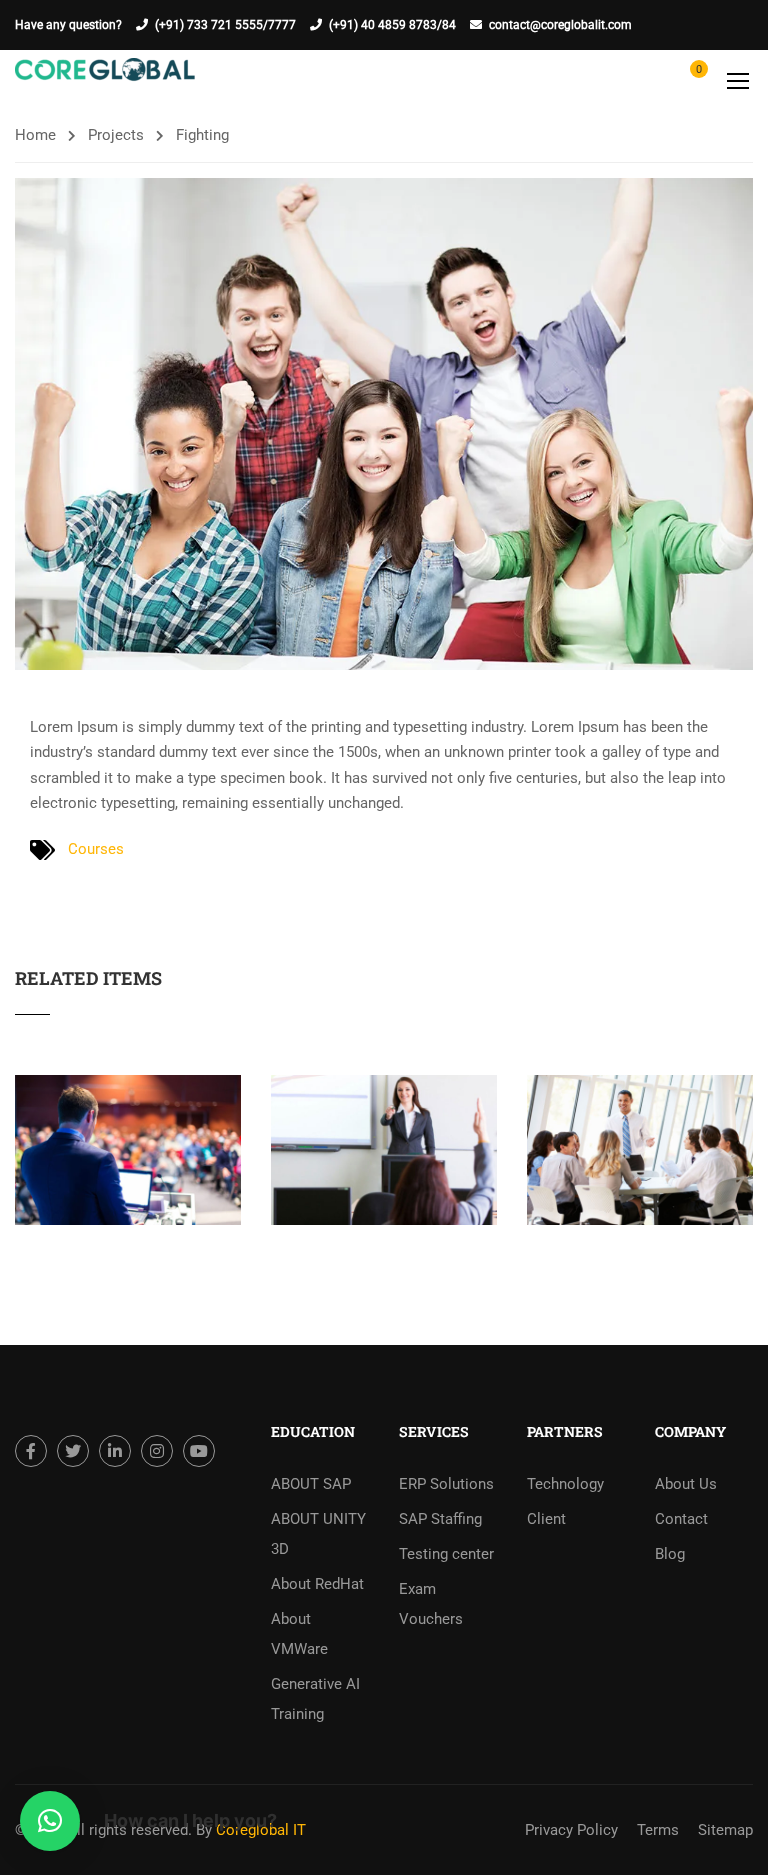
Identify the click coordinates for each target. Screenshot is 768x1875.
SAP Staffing (440, 1519)
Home (35, 135)
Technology (565, 1484)
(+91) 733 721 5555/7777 (225, 25)
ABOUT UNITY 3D (318, 1534)
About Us (686, 1484)
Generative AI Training (315, 1699)
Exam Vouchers (431, 1604)
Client (546, 1519)
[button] (50, 1821)
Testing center (446, 1554)
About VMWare (299, 1634)
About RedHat (317, 1584)
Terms (658, 1830)
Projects (116, 135)
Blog (670, 1554)
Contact (681, 1519)
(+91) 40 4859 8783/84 (392, 25)
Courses (96, 849)
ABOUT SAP (311, 1484)
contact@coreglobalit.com (560, 25)
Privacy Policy (571, 1830)
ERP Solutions (446, 1484)
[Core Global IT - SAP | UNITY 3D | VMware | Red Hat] (105, 80)
